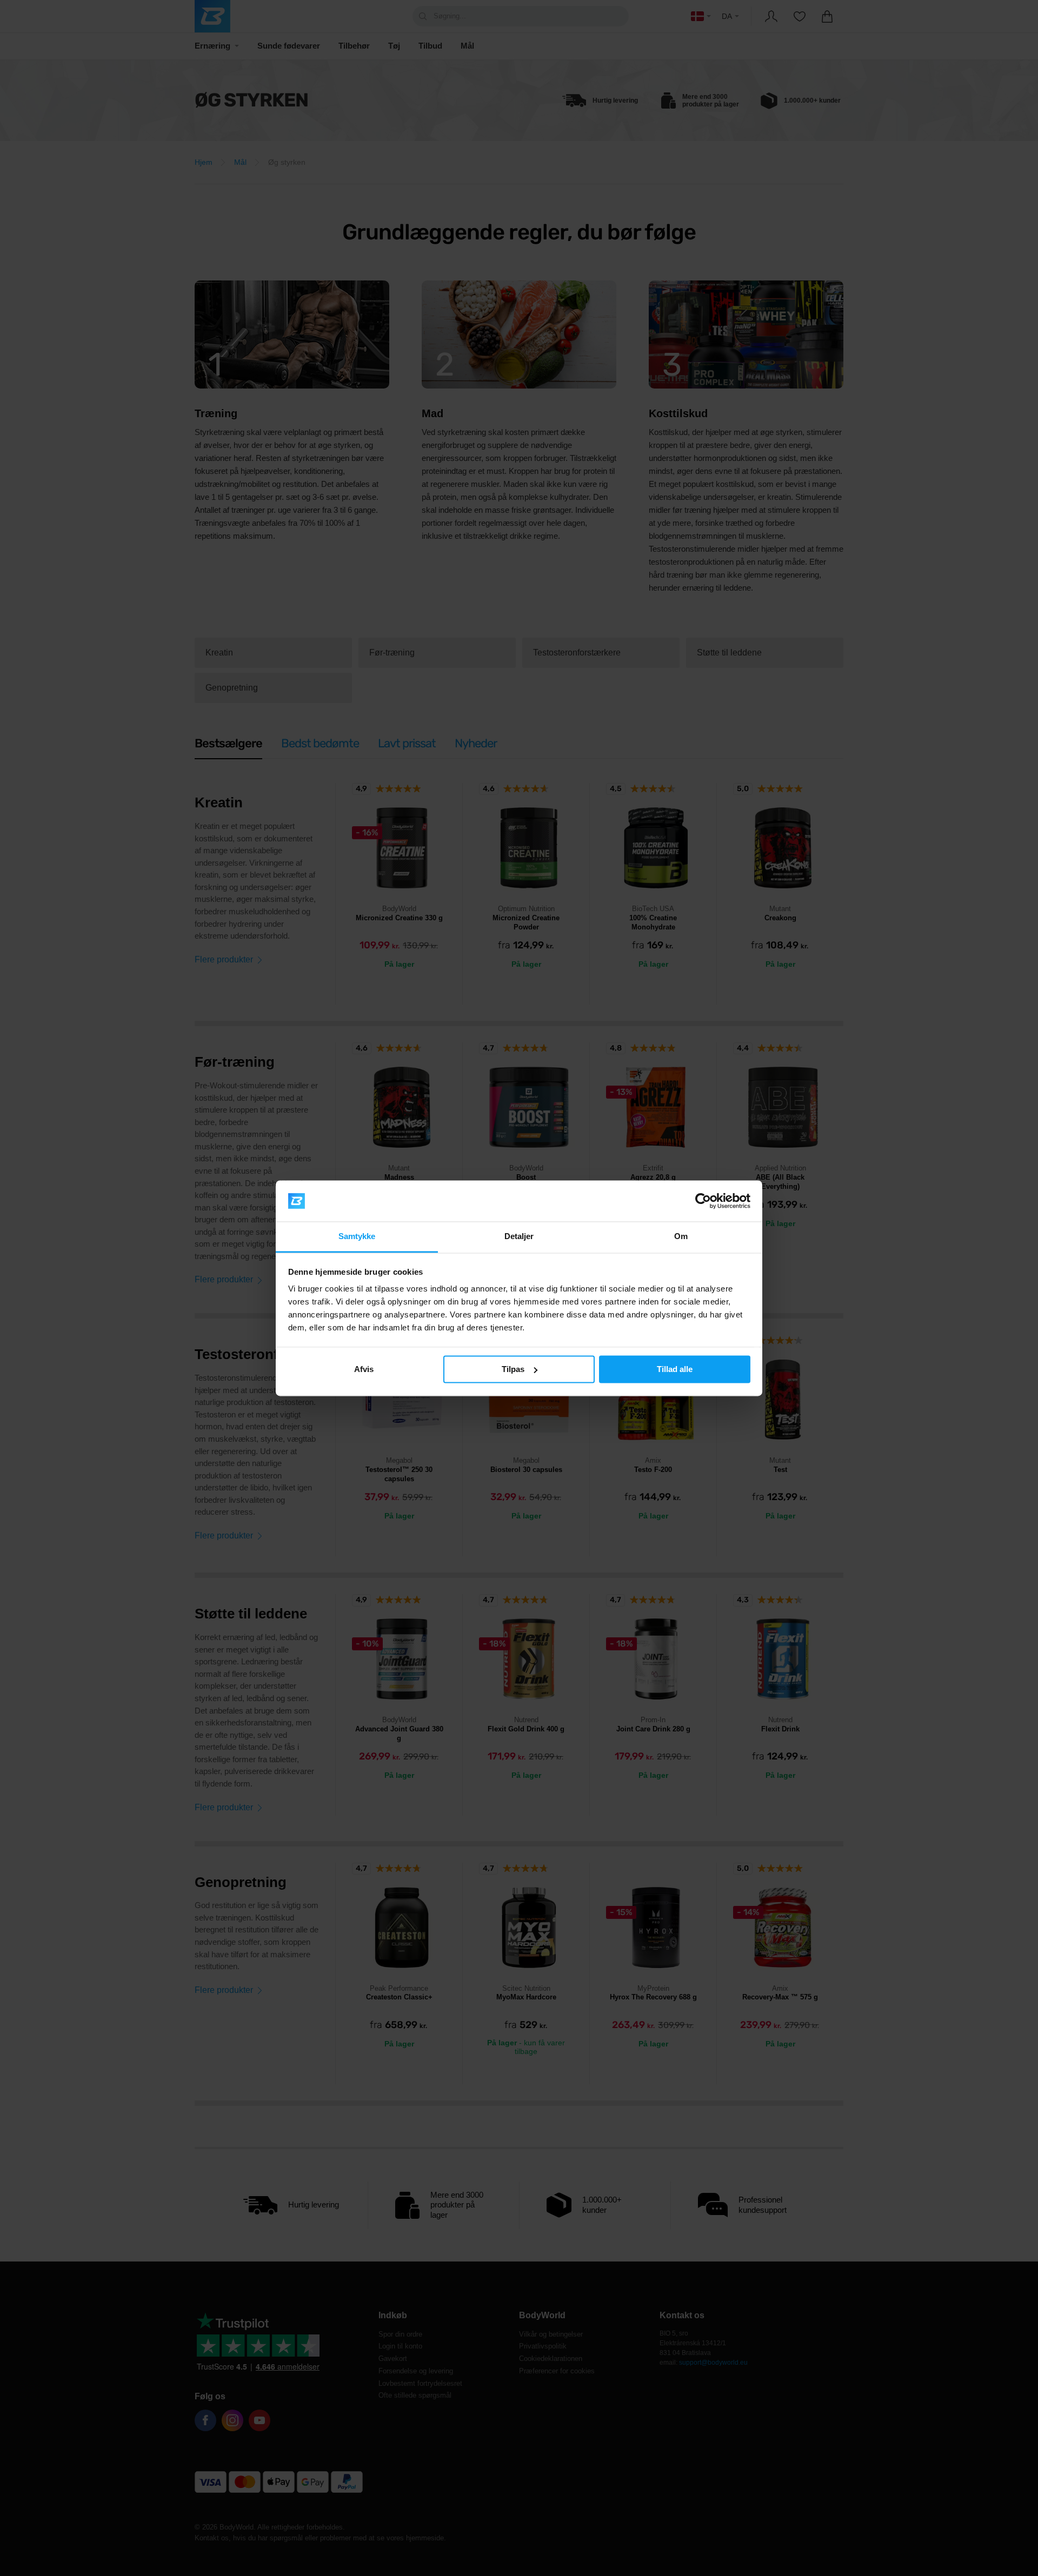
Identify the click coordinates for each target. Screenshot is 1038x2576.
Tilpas (513, 1369)
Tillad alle (675, 1369)
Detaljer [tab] (519, 1237)
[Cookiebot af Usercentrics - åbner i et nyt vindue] (703, 1201)
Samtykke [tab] (357, 1237)
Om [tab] (681, 1237)
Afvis (364, 1369)
